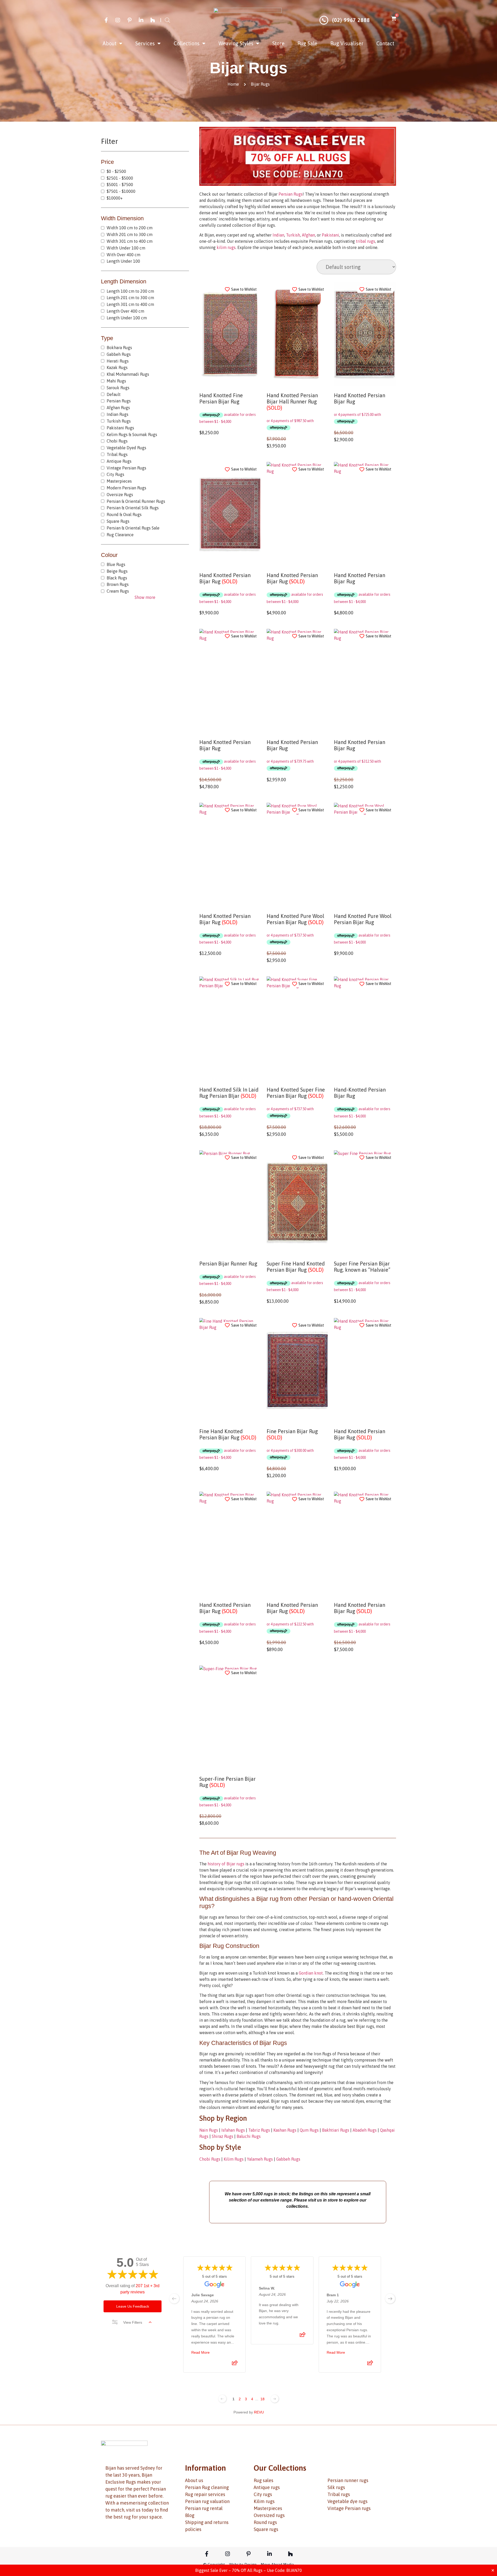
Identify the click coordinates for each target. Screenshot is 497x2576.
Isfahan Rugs (233, 2130)
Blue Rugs (116, 564)
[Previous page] (222, 2399)
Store (278, 43)
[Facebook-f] (106, 20)
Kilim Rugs (234, 2159)
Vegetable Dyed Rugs (126, 448)
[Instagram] (118, 20)
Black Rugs (117, 578)
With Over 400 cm (123, 255)
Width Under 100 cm (126, 248)
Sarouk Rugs (118, 388)
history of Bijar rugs (226, 1864)
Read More (200, 2353)
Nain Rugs (209, 2130)
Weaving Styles (236, 43)
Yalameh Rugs (260, 2159)
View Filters (133, 2322)
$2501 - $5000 (120, 178)
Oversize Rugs (120, 495)
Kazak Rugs (117, 367)
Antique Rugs (119, 461)
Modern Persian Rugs (126, 488)
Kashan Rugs (285, 2130)
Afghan (308, 235)
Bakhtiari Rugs (336, 2130)
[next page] (390, 2299)
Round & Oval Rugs (124, 514)
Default (114, 394)
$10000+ (115, 198)
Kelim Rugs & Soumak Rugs (132, 435)
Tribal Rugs (117, 454)
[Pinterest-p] (129, 20)
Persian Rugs (119, 401)
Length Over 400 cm (125, 311)
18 (262, 2399)
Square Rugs (118, 521)
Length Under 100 (123, 261)
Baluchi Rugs (249, 2136)
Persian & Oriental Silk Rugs (133, 508)
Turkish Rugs (119, 421)
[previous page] (174, 2299)
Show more (145, 597)
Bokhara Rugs (119, 348)
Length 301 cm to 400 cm (130, 304)
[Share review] (235, 2365)
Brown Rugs (118, 584)
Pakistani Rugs (120, 428)
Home (233, 84)
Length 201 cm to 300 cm (130, 298)
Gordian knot (311, 1973)
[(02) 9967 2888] (324, 20)
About (110, 43)
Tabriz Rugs (259, 2130)
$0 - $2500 (116, 171)
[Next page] (275, 2399)
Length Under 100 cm (127, 318)
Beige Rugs (117, 571)
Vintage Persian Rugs (126, 468)
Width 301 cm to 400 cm (130, 241)
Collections (187, 43)
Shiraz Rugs (222, 2136)
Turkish (293, 235)
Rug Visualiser (347, 43)
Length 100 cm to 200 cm (130, 291)
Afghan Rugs (118, 408)
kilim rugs (226, 247)
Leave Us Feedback (133, 2306)
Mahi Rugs (116, 381)
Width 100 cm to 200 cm (130, 228)
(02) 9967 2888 (351, 20)
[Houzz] (153, 20)
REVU (259, 2412)
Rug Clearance (120, 535)
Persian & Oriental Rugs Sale (133, 528)
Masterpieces (119, 481)
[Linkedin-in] (141, 20)
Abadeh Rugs (365, 2130)
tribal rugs (366, 241)
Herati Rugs (118, 361)
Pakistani (330, 235)
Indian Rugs (118, 414)
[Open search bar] (167, 20)
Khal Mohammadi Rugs (128, 374)
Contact (385, 43)
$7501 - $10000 (121, 191)
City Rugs (115, 474)
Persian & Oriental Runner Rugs (136, 501)
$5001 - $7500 (120, 185)
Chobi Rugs (117, 441)
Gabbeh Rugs (119, 354)
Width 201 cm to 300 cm (130, 234)
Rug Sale (307, 43)
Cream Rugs (118, 591)
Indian (278, 235)
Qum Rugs (309, 2130)
